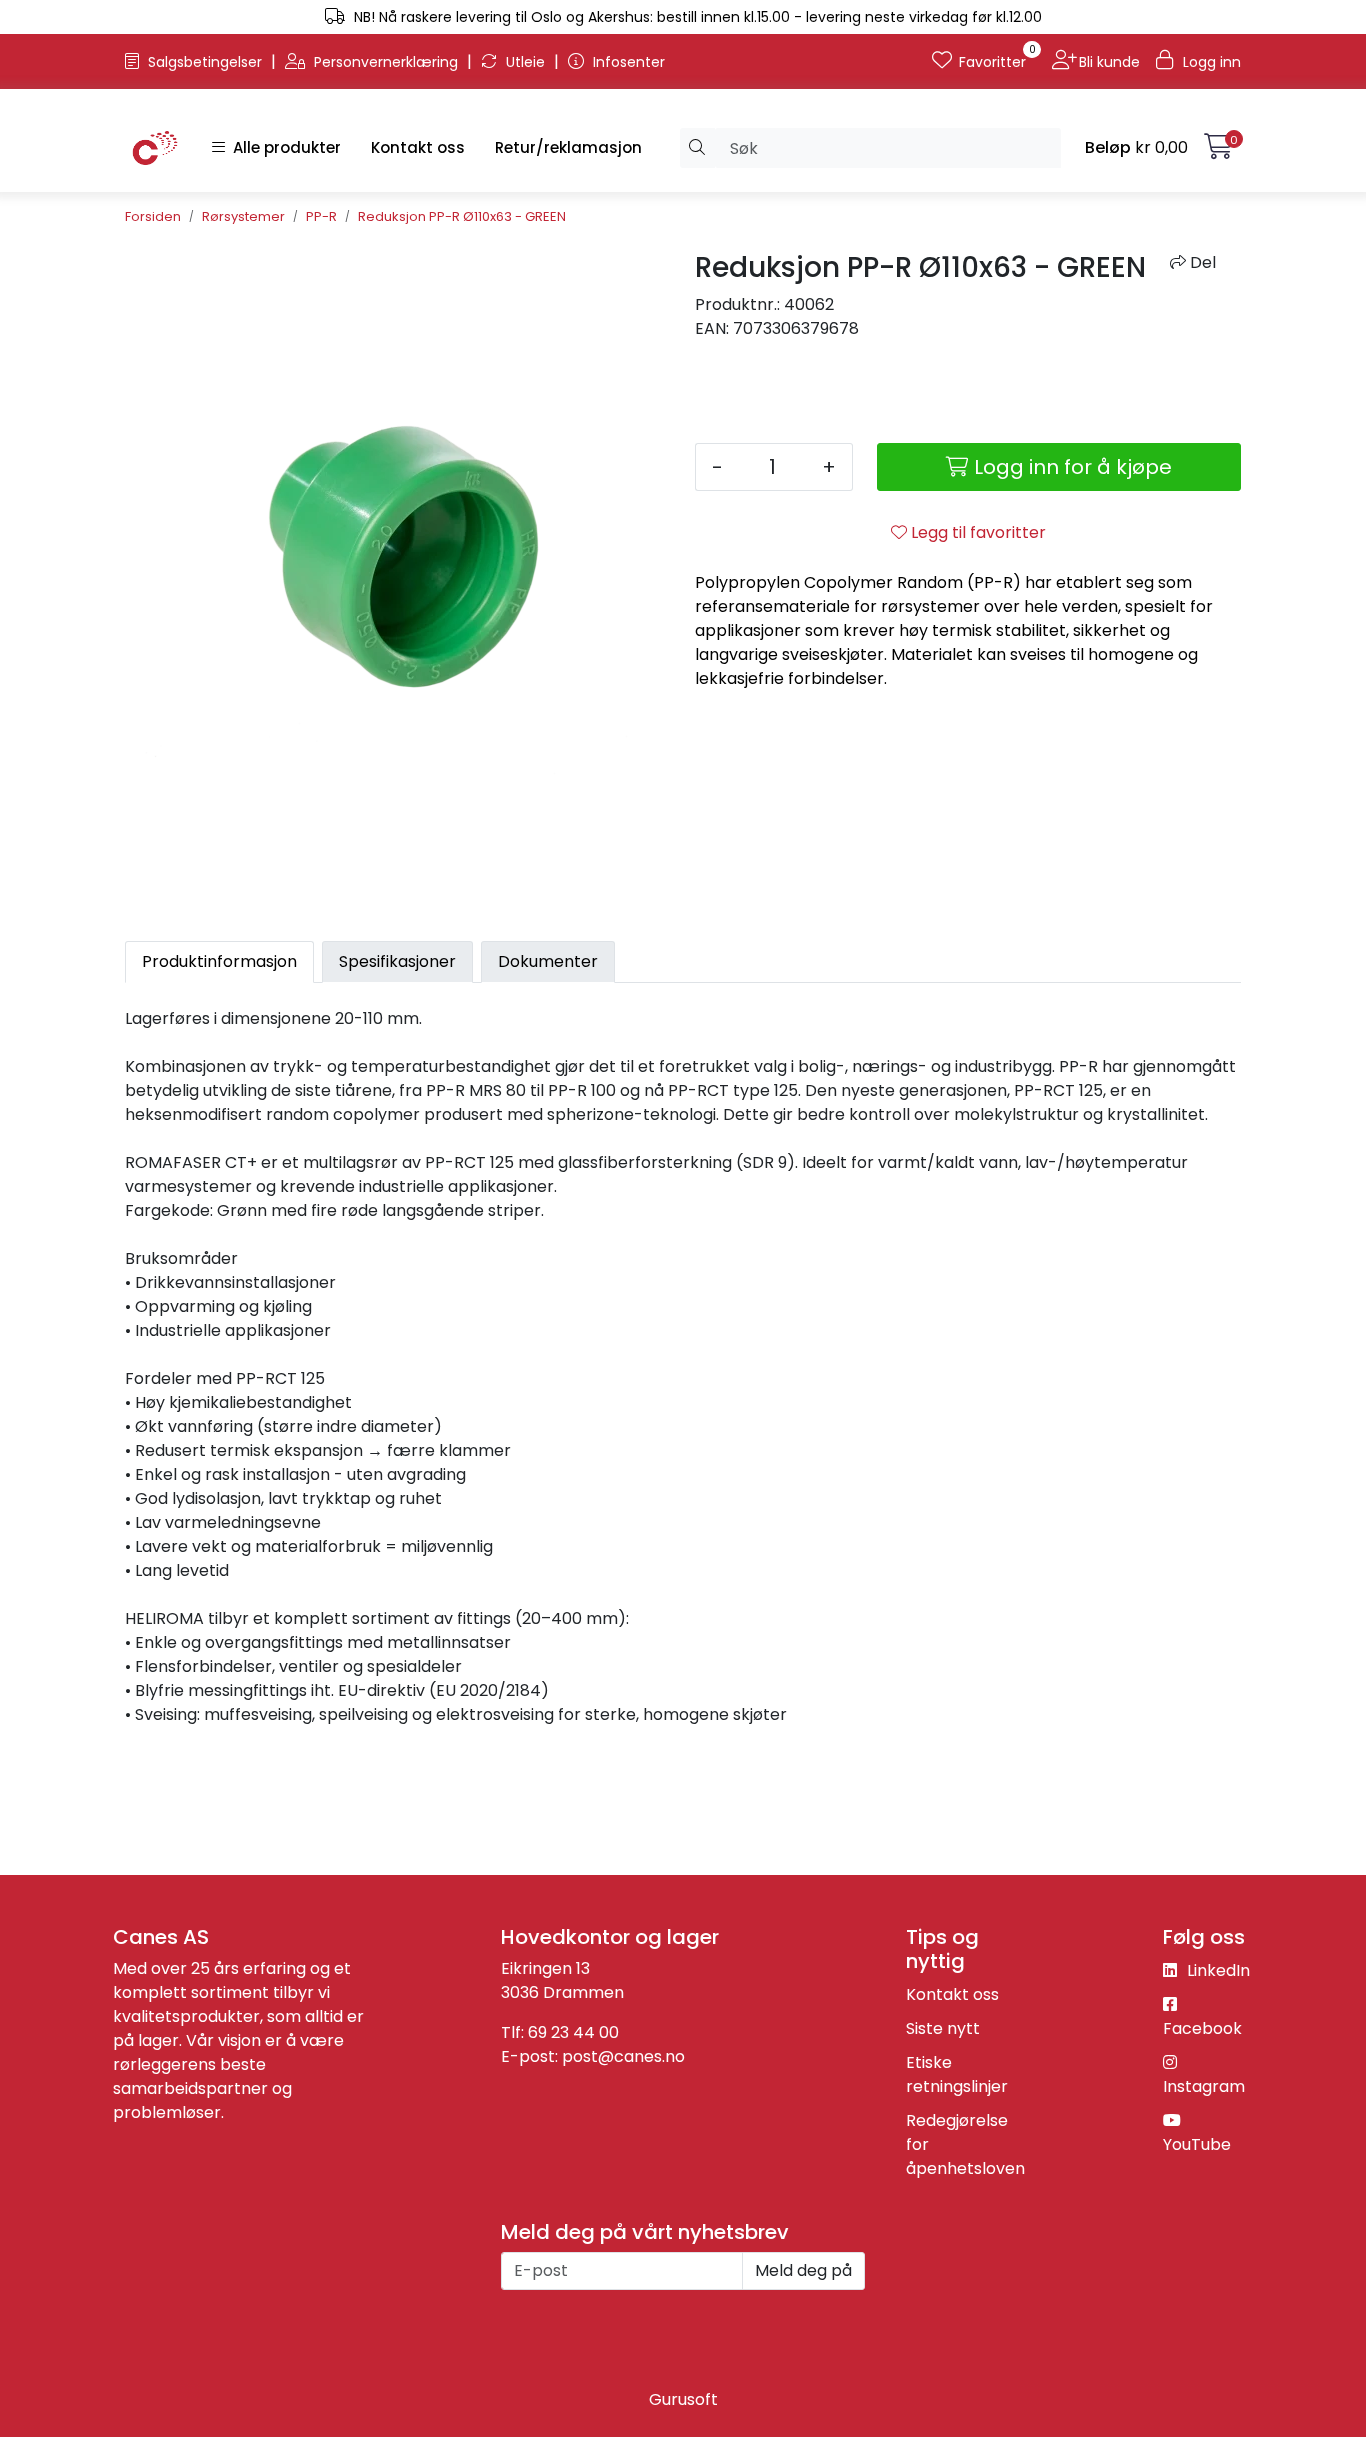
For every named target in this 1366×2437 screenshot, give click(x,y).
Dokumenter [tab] (548, 961)
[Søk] (697, 148)
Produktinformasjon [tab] (219, 961)
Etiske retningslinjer (957, 2074)
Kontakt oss (418, 147)
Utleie (525, 62)
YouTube (1197, 2144)
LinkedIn (1216, 1970)
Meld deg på (803, 2270)
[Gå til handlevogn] (1218, 150)
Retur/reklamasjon (568, 147)
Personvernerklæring (386, 62)
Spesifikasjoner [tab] (397, 961)
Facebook (1202, 2028)
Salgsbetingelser (205, 62)
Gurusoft (683, 2399)
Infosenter (627, 62)
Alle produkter (283, 147)
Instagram (1204, 2086)
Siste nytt (943, 2028)
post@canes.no (623, 2056)
